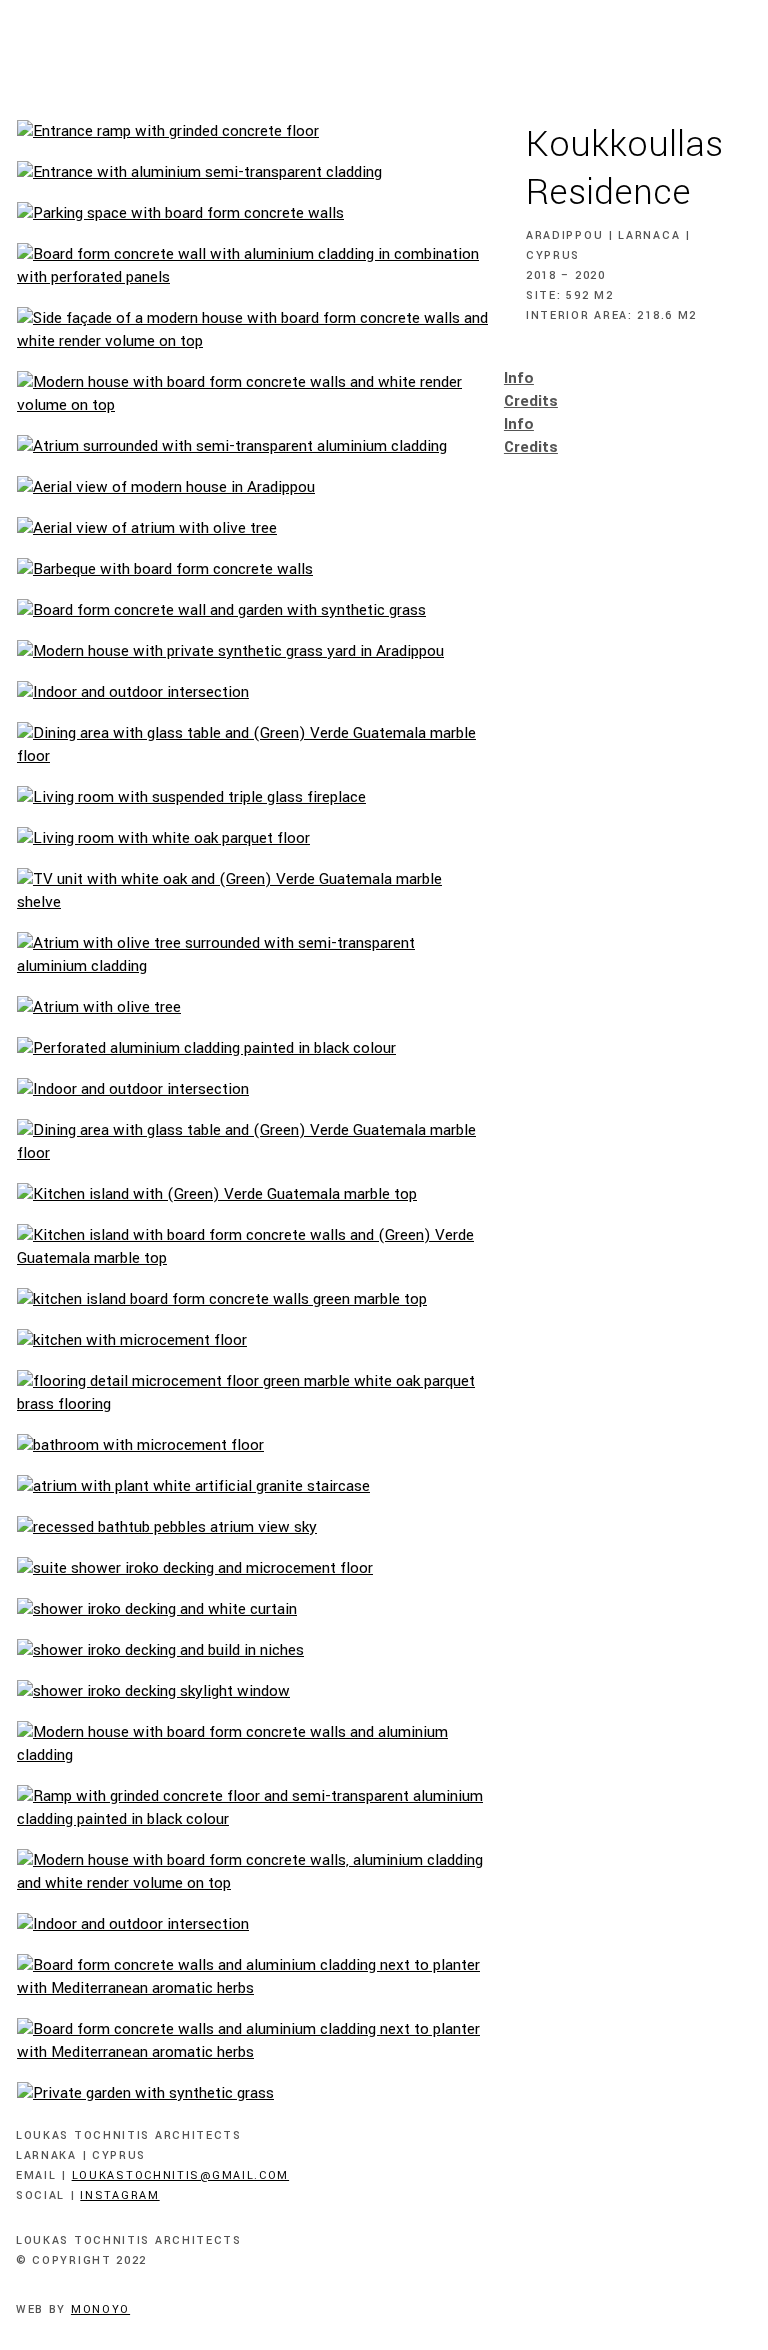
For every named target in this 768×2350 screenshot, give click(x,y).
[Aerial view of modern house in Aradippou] (253, 487)
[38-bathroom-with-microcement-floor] (253, 1445)
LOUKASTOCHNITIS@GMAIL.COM (181, 2175)
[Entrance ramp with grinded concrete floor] (253, 131)
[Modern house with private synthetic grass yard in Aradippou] (253, 651)
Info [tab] (519, 378)
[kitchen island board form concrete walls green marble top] (253, 1299)
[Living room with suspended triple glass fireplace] (253, 797)
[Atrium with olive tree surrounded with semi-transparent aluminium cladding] (253, 955)
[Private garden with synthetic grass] (253, 2093)
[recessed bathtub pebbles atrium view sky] (253, 1527)
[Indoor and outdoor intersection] (253, 692)
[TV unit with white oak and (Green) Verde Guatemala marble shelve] (253, 891)
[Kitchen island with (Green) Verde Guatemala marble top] (253, 1194)
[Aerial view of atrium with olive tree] (253, 528)
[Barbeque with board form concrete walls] (253, 569)
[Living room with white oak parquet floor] (253, 838)
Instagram (119, 2195)
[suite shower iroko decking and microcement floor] (253, 1568)
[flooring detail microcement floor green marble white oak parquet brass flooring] (253, 1393)
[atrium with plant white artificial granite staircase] (253, 1486)
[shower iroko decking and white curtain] (253, 1609)
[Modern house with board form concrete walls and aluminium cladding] (253, 1744)
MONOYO (100, 2309)
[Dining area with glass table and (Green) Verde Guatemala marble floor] (253, 745)
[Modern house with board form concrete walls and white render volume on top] (253, 394)
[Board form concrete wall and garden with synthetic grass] (253, 610)
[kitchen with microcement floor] (253, 1340)
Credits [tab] (531, 401)
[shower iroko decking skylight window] (253, 1691)
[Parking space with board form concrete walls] (253, 213)
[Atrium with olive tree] (253, 1007)
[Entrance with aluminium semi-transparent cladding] (253, 172)
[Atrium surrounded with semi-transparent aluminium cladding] (253, 446)
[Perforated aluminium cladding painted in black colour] (253, 1048)
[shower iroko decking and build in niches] (253, 1650)
